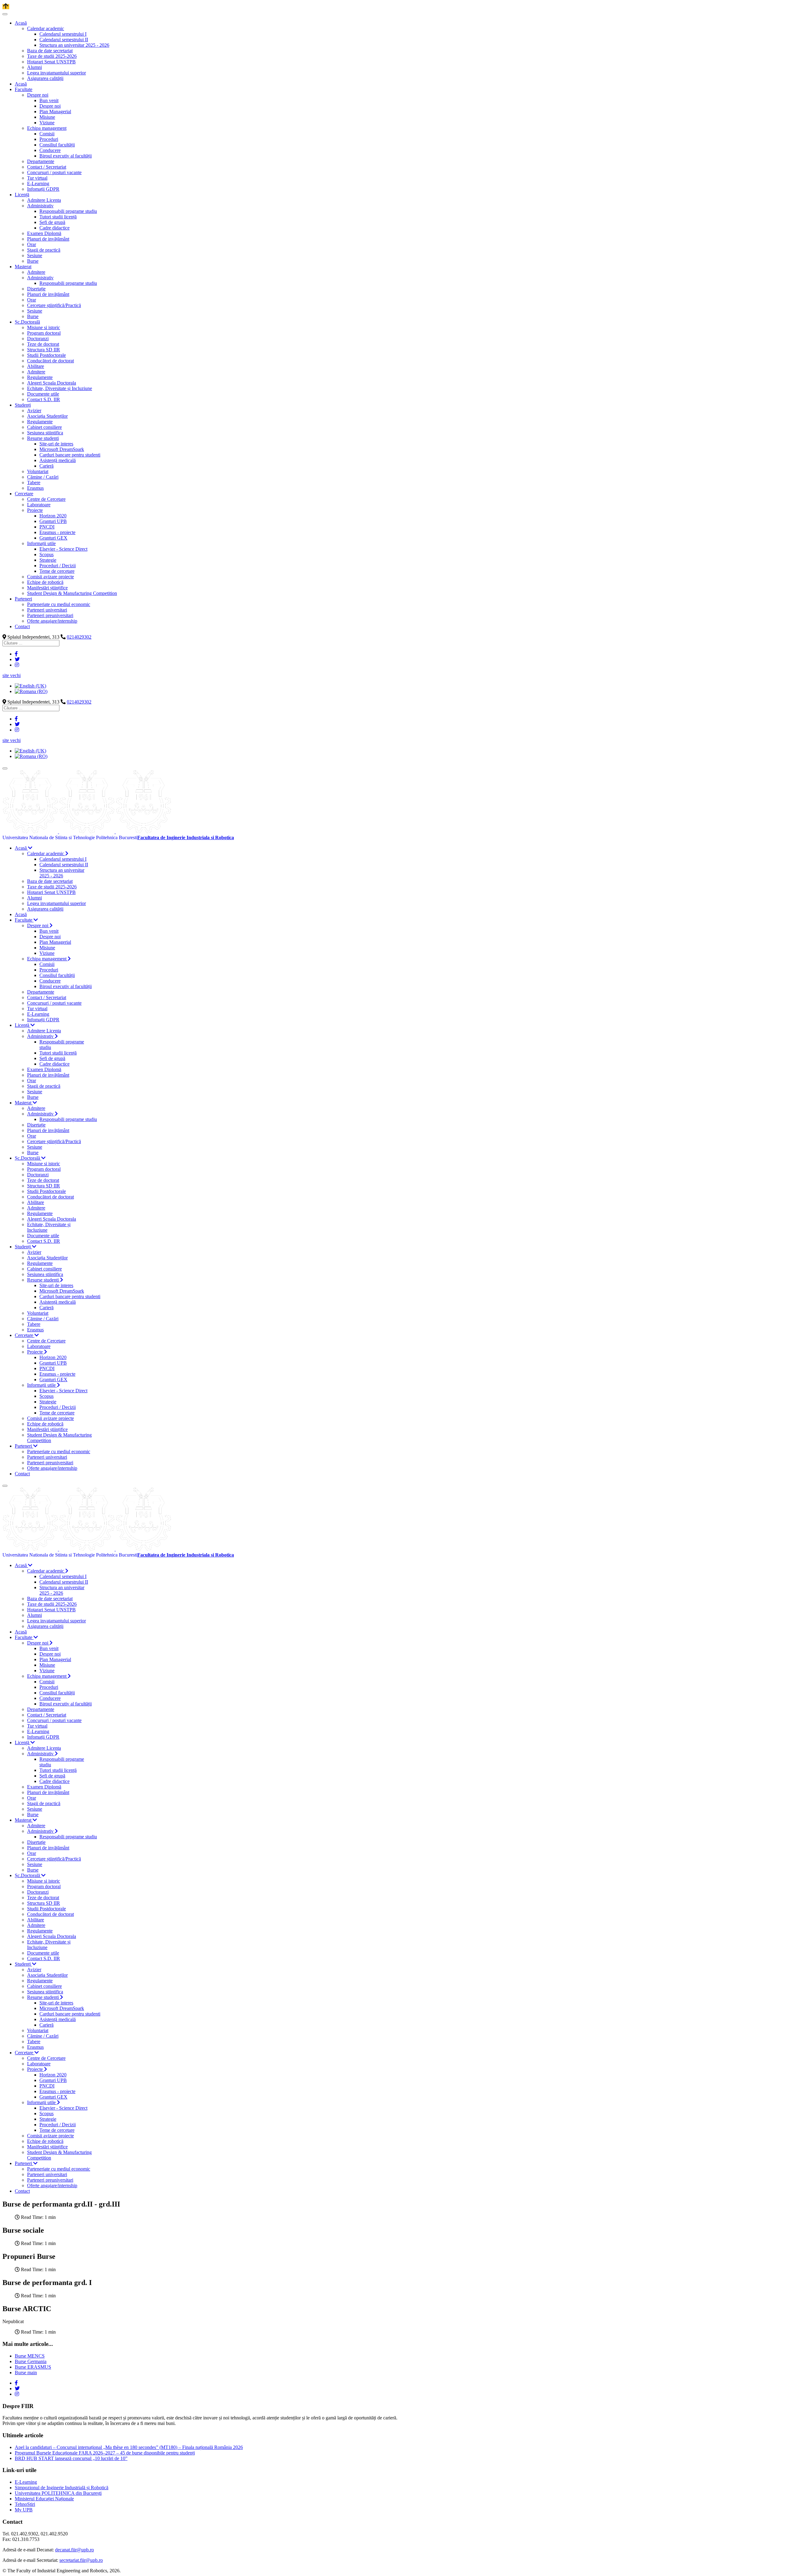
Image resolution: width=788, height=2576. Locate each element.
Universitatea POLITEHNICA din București (58, 2493)
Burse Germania (31, 2361)
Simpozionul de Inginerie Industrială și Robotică (62, 2488)
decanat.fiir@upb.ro (74, 2550)
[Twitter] (17, 659)
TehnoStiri (25, 2504)
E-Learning (26, 2482)
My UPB (24, 2510)
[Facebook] (16, 654)
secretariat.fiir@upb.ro (81, 2560)
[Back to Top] (6, 7)
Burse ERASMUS (33, 2367)
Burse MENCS (30, 2356)
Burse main (26, 2373)
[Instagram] (17, 665)
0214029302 (79, 637)
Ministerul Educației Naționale (44, 2499)
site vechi (12, 675)
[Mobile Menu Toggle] (5, 14)
